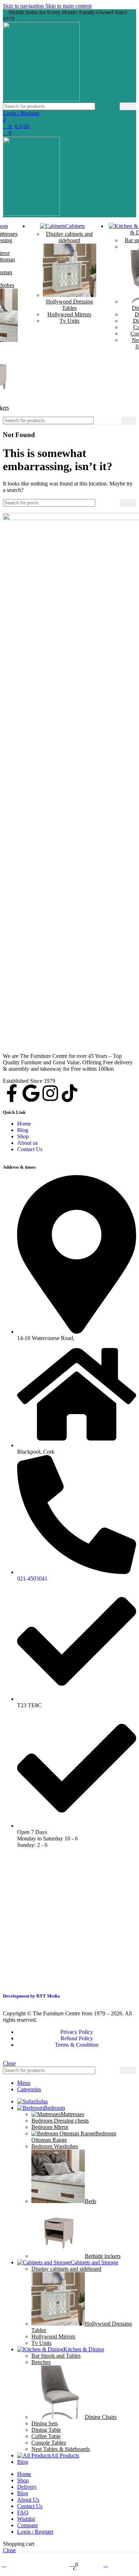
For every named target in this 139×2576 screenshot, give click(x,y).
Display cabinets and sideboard (69, 237)
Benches (41, 2362)
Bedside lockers (103, 2256)
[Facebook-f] (12, 1093)
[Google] (31, 1093)
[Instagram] (50, 1093)
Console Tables (49, 2443)
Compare (27, 2525)
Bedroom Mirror (50, 2127)
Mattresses (72, 2114)
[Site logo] (41, 99)
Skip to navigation (24, 6)
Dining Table (46, 2430)
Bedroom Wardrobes (55, 2146)
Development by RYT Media (31, 1996)
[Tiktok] (69, 1093)
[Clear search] (114, 107)
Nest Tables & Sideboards (61, 2449)
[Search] (128, 106)
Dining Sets (45, 2423)
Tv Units (69, 321)
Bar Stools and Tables (56, 2356)
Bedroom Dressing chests (60, 2121)
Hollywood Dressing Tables (69, 305)
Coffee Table (46, 2436)
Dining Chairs (101, 2417)
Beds (91, 2201)
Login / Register (35, 2532)
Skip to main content (68, 6)
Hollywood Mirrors (69, 314)
